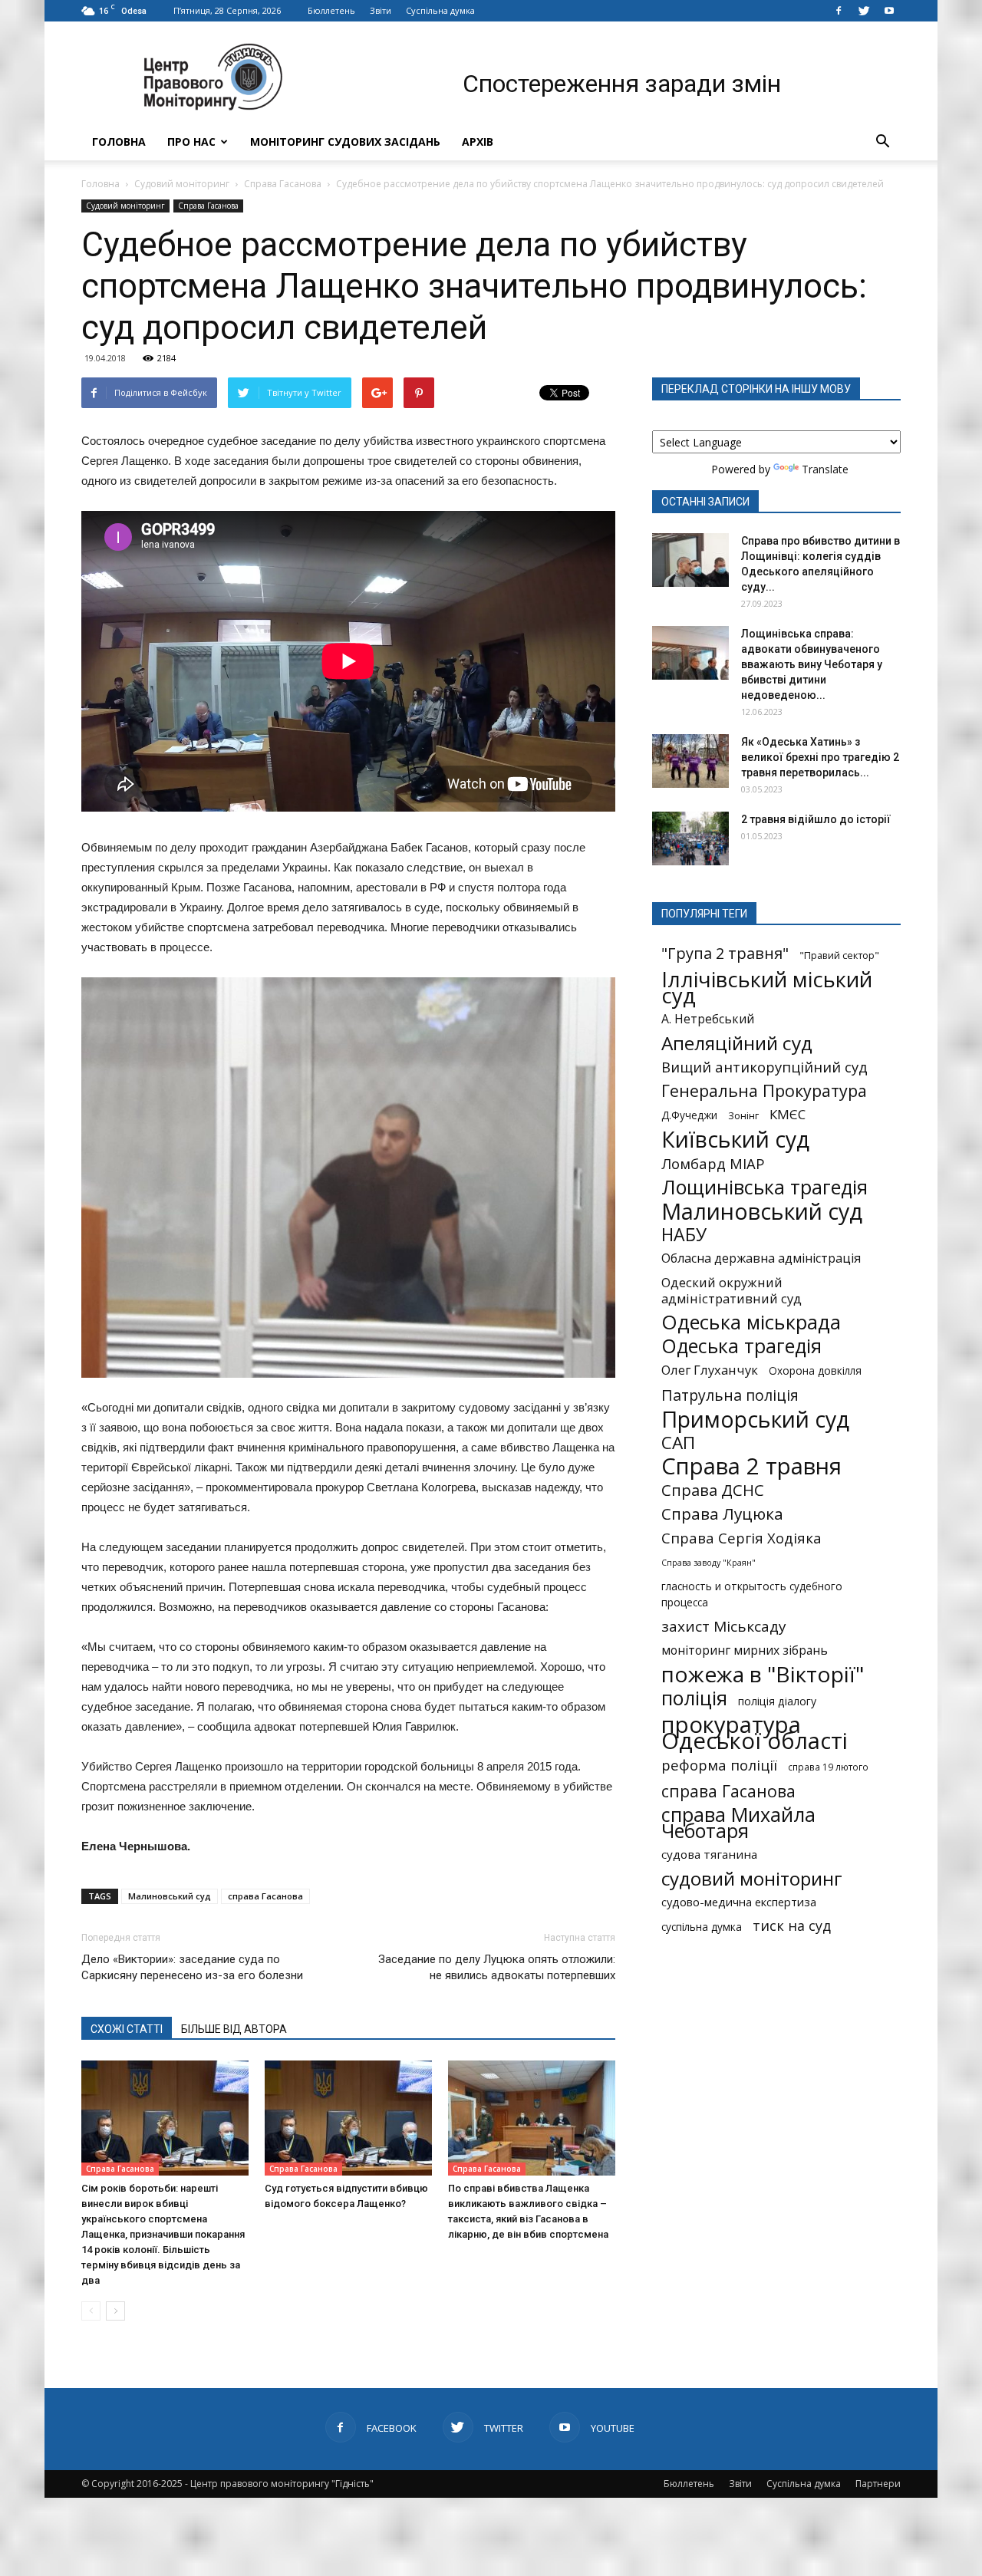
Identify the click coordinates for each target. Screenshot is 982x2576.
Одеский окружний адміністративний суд (732, 1290)
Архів (478, 142)
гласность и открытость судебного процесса (752, 1594)
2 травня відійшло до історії (816, 819)
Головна (119, 142)
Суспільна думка (440, 10)
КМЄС (788, 1114)
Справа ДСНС (713, 1490)
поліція (694, 1698)
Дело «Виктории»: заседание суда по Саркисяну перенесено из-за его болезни (192, 1967)
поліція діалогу (777, 1701)
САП (678, 1443)
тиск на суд (792, 1926)
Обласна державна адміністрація (761, 1258)
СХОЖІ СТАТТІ (127, 2029)
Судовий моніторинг (182, 184)
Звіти (381, 10)
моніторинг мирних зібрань (745, 1650)
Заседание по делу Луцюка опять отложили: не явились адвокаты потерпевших (497, 1967)
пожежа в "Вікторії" (763, 1674)
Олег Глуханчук (710, 1370)
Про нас (191, 142)
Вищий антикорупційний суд (765, 1067)
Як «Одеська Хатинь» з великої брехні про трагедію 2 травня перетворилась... (820, 757)
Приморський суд (755, 1419)
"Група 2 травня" (725, 953)
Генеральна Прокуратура (764, 1090)
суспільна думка (702, 1927)
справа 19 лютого (828, 1767)
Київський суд (735, 1140)
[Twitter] (864, 11)
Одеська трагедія (741, 1346)
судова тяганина (709, 1854)
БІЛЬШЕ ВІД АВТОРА (234, 2029)
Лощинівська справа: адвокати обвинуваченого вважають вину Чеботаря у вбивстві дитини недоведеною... (812, 664)
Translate (825, 469)
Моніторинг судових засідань (345, 142)
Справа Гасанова (283, 184)
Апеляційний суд (737, 1043)
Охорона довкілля (815, 1371)
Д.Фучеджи (689, 1115)
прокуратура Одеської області (755, 1733)
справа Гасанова (265, 1896)
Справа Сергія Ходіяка (741, 1538)
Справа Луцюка (722, 1514)
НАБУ (684, 1235)
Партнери (878, 2484)
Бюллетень (331, 10)
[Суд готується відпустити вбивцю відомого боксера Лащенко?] (348, 2118)
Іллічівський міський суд (767, 987)
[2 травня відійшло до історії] (690, 838)
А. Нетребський (708, 1019)
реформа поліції (719, 1765)
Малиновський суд (170, 1896)
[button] (882, 142)
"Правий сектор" (839, 955)
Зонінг (743, 1115)
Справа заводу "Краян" (708, 1563)
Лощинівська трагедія (765, 1187)
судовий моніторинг (752, 1878)
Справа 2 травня (751, 1466)
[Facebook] (839, 11)
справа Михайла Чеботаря (738, 1823)
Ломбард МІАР (713, 1163)
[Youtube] (889, 11)
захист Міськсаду (724, 1627)
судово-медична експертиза (739, 1902)
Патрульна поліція (730, 1395)
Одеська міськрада (751, 1322)
